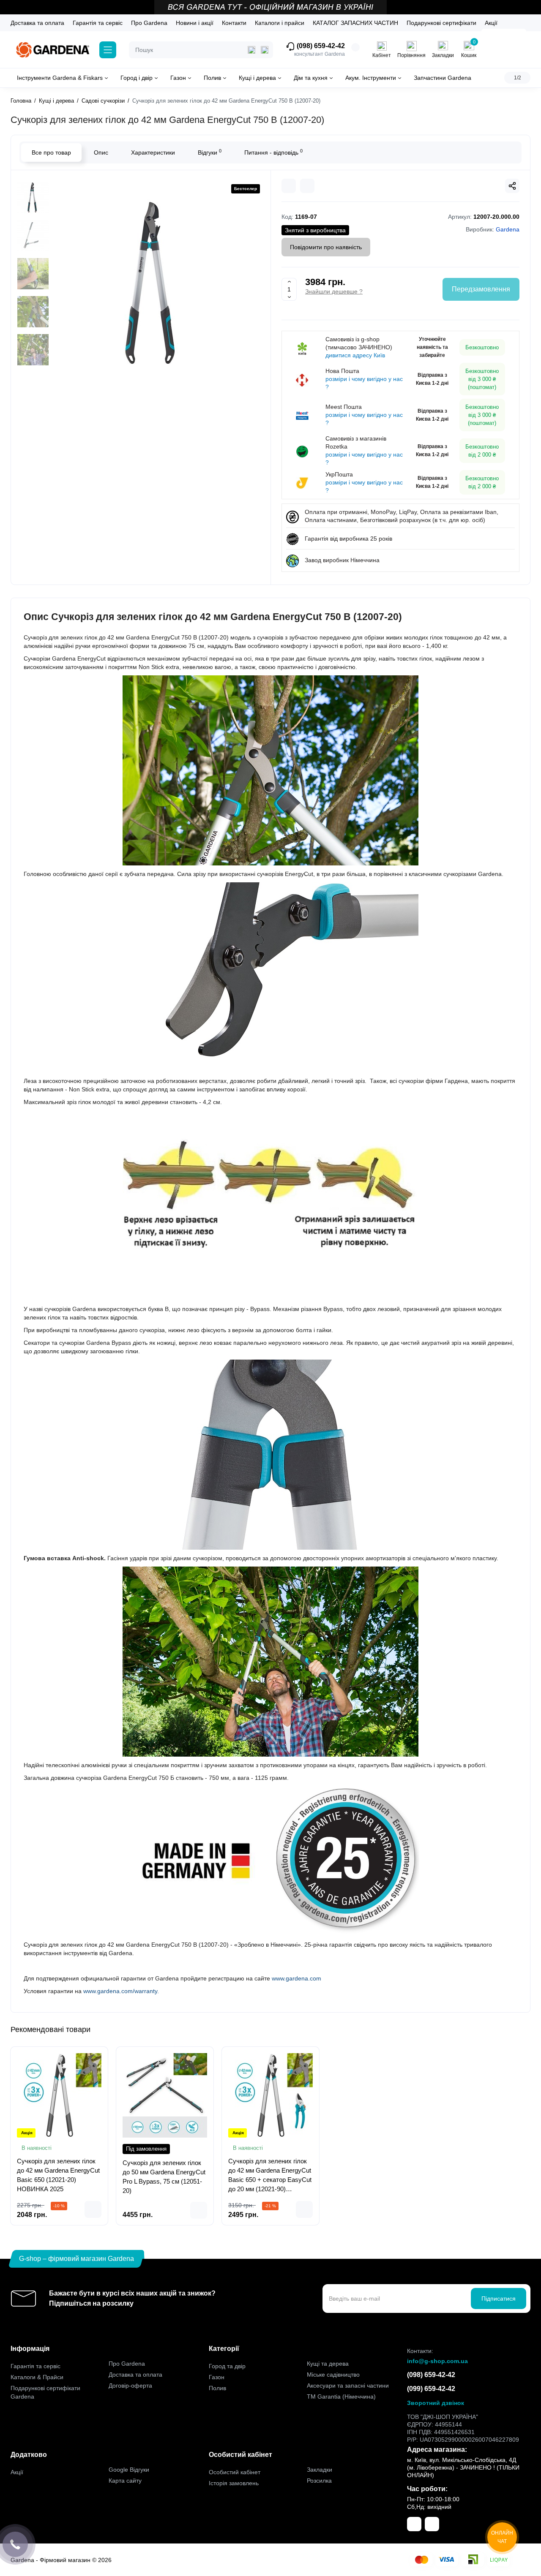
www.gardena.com (296, 1978)
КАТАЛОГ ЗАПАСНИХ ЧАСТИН (355, 23)
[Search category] (251, 50)
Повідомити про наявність (326, 247)
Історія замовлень (234, 2483)
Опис (101, 152)
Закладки (320, 2470)
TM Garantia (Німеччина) (341, 2396)
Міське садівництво (333, 2375)
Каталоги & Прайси (37, 2377)
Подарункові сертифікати (441, 23)
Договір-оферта (130, 2386)
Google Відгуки (129, 2470)
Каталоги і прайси (280, 23)
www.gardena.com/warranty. (121, 1991)
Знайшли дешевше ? (334, 291)
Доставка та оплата (37, 23)
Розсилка (319, 2481)
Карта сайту (125, 2481)
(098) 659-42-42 (320, 46)
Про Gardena (149, 23)
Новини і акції (195, 23)
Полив (217, 2388)
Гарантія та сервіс (98, 23)
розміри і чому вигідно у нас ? (364, 383)
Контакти (234, 23)
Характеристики (153, 152)
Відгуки (210, 152)
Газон (217, 2377)
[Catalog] (108, 50)
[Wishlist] (307, 186)
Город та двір (227, 2366)
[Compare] (289, 186)
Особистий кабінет (235, 2472)
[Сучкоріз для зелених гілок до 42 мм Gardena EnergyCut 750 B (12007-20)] (154, 284)
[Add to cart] (93, 2209)
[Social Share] (512, 186)
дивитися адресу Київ (355, 355)
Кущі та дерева (328, 2364)
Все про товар (51, 152)
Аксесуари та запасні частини (348, 2386)
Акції (491, 23)
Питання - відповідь (273, 152)
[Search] (265, 50)
